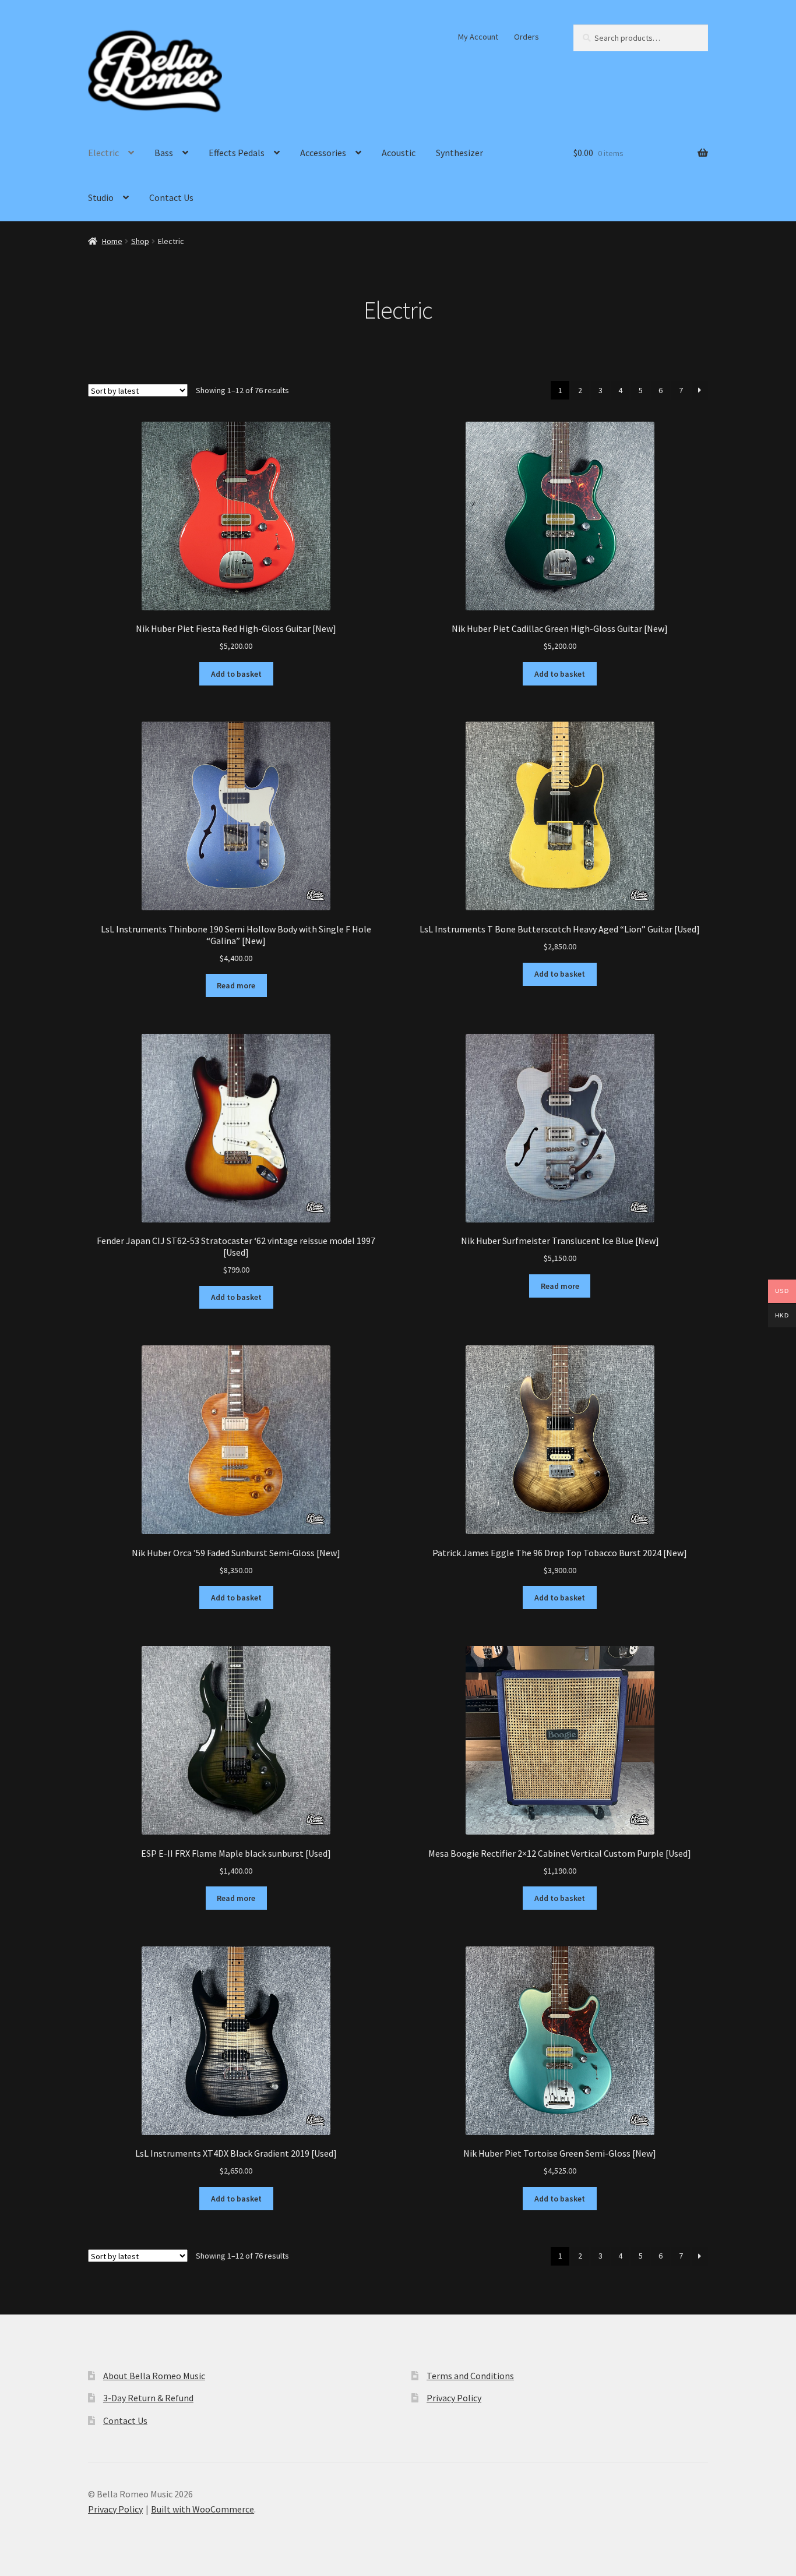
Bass (164, 153)
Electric (103, 153)
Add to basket (236, 674)
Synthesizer (459, 153)
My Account (478, 37)
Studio (101, 197)
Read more (236, 985)
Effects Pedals (237, 153)
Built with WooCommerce (202, 2509)
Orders (526, 37)
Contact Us (171, 197)
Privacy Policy (454, 2398)
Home (112, 241)
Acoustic (399, 153)
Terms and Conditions (470, 2376)
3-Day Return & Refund (148, 2398)
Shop (140, 241)
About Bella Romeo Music (154, 2376)
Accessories (323, 153)
